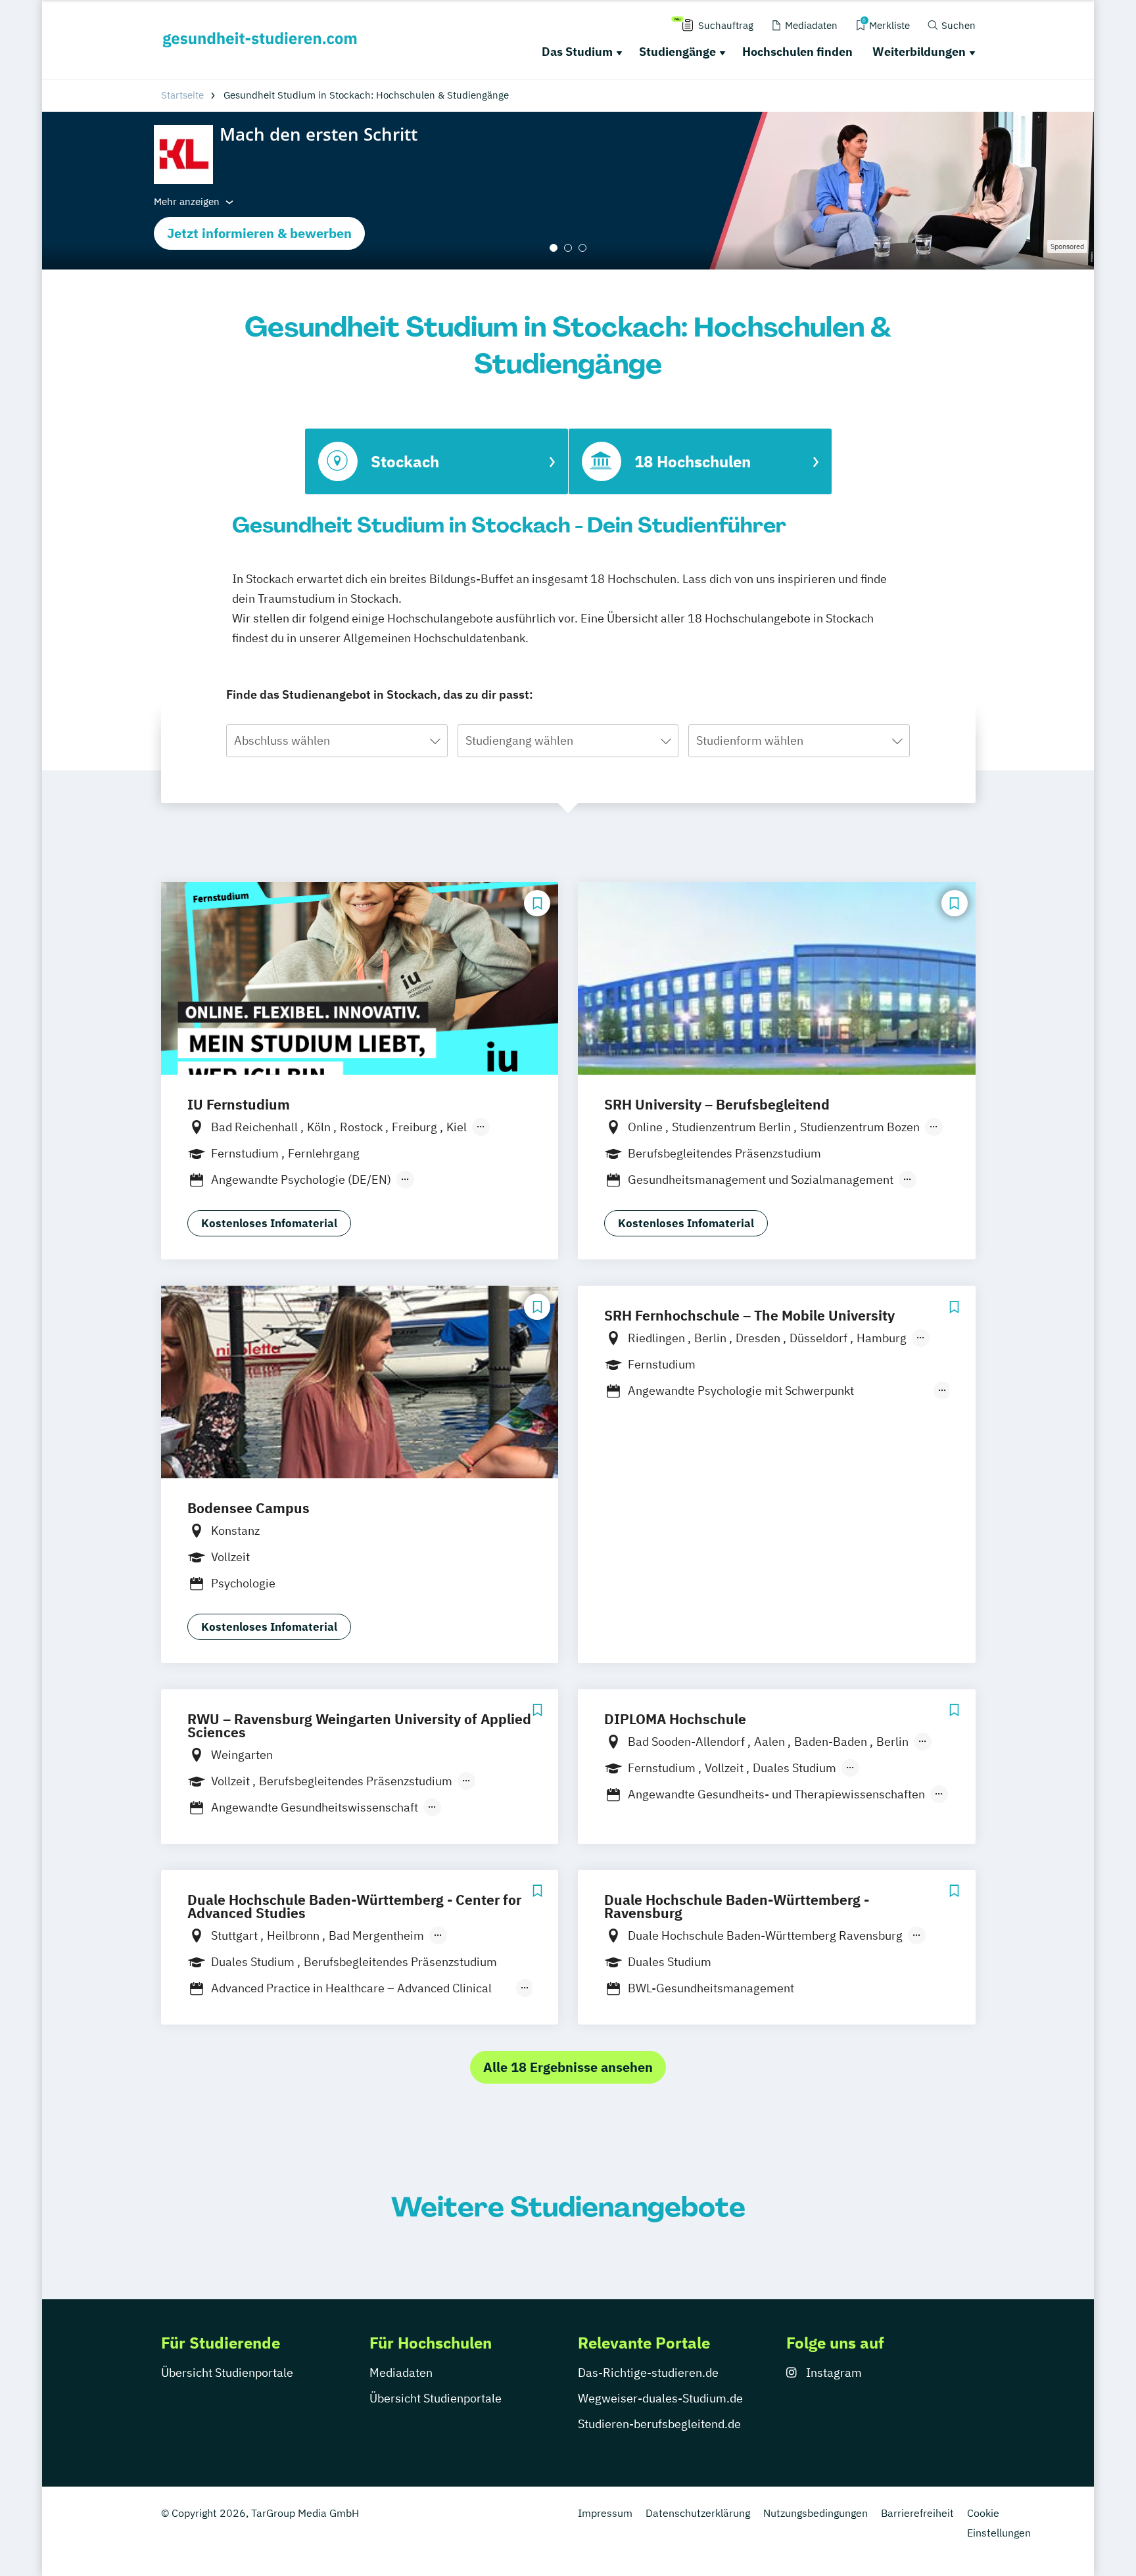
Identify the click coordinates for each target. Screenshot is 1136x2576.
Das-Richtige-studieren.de (648, 2373)
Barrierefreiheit (917, 2513)
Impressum (605, 2513)
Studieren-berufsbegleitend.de (659, 2424)
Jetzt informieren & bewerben (259, 233)
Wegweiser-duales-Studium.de (660, 2398)
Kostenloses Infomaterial (269, 1223)
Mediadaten (401, 2373)
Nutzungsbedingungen (816, 2513)
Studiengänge (677, 52)
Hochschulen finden (797, 52)
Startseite (182, 95)
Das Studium (577, 52)
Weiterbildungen (919, 52)
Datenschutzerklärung (698, 2513)
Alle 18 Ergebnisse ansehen (568, 2067)
